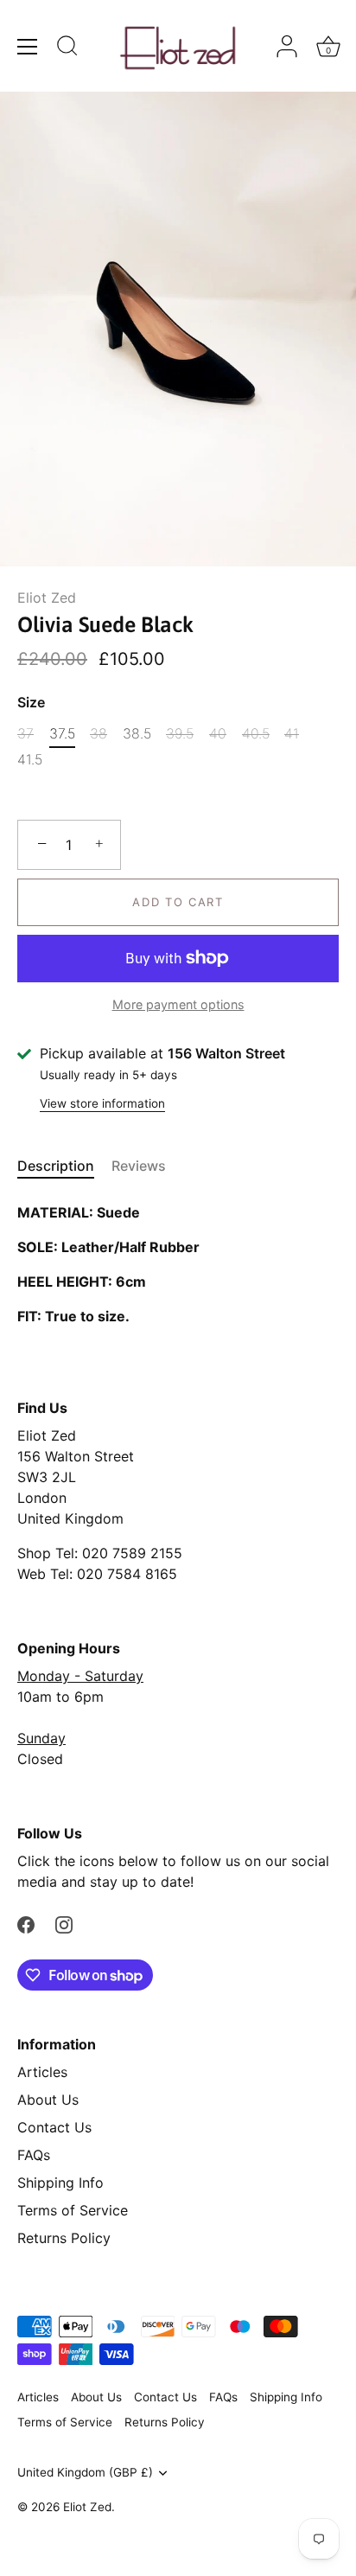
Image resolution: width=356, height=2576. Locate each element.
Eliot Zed (47, 598)
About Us (48, 2100)
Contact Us (54, 2127)
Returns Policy (64, 2238)
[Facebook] (26, 1923)
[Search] (67, 48)
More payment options (178, 1004)
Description (56, 1166)
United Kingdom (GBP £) (85, 2472)
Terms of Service (73, 2210)
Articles (42, 2072)
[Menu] (28, 47)
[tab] (64, 1166)
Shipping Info (60, 2183)
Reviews (139, 1166)
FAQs (34, 2155)
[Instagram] (64, 1923)
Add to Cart (178, 902)
